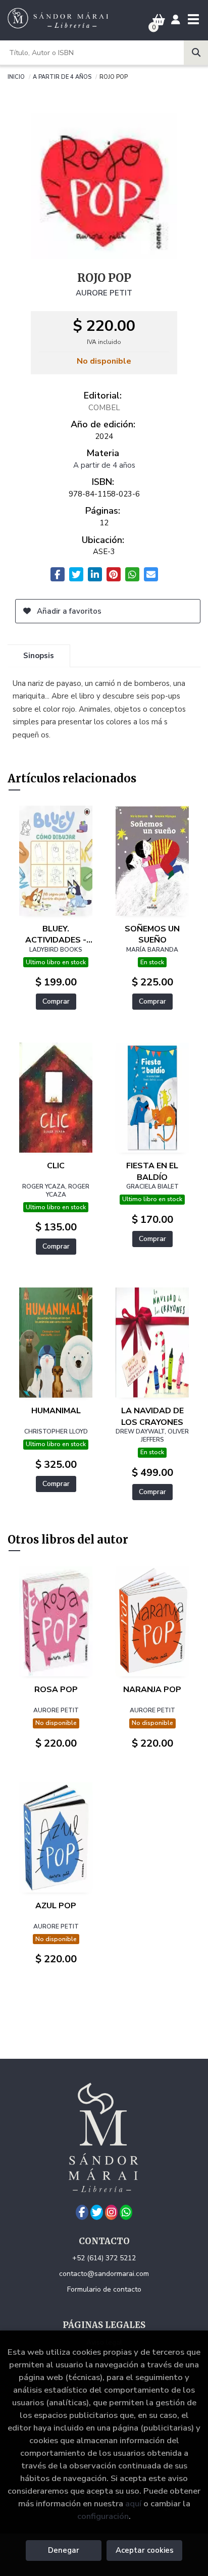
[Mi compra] (159, 20)
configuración (103, 2516)
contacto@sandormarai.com (104, 2274)
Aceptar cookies (145, 2550)
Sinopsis (39, 656)
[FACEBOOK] (82, 2212)
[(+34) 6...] (126, 2212)
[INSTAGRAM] (111, 2212)
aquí (133, 2504)
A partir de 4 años (62, 76)
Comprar (56, 1001)
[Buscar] (196, 53)
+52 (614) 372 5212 (104, 2258)
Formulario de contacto (104, 2289)
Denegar (64, 2550)
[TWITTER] (97, 2212)
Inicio (16, 76)
